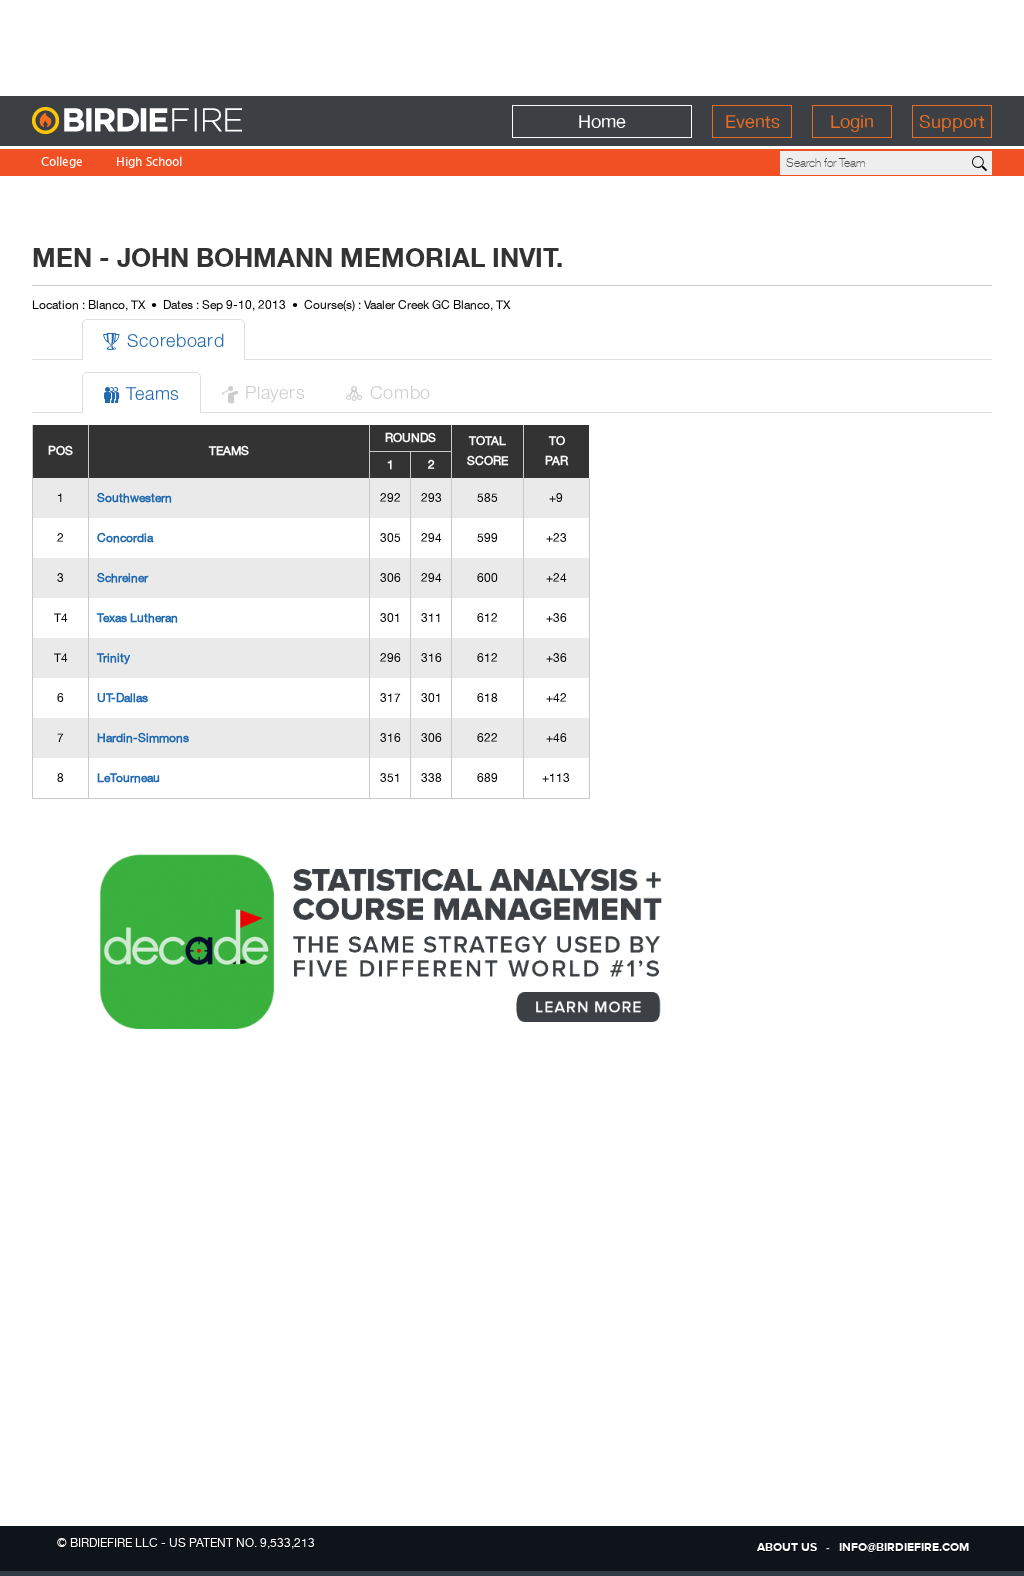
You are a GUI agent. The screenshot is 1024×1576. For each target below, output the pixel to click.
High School (149, 163)
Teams (141, 392)
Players (263, 391)
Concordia (125, 538)
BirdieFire (177, 121)
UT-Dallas (122, 698)
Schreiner (122, 578)
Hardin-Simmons (143, 738)
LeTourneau (128, 778)
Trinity (113, 658)
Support (952, 121)
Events (752, 121)
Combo (388, 391)
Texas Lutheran (137, 618)
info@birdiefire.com (904, 1548)
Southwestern (134, 498)
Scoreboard (163, 339)
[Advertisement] (512, 45)
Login (852, 121)
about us (787, 1548)
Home (602, 121)
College (62, 163)
